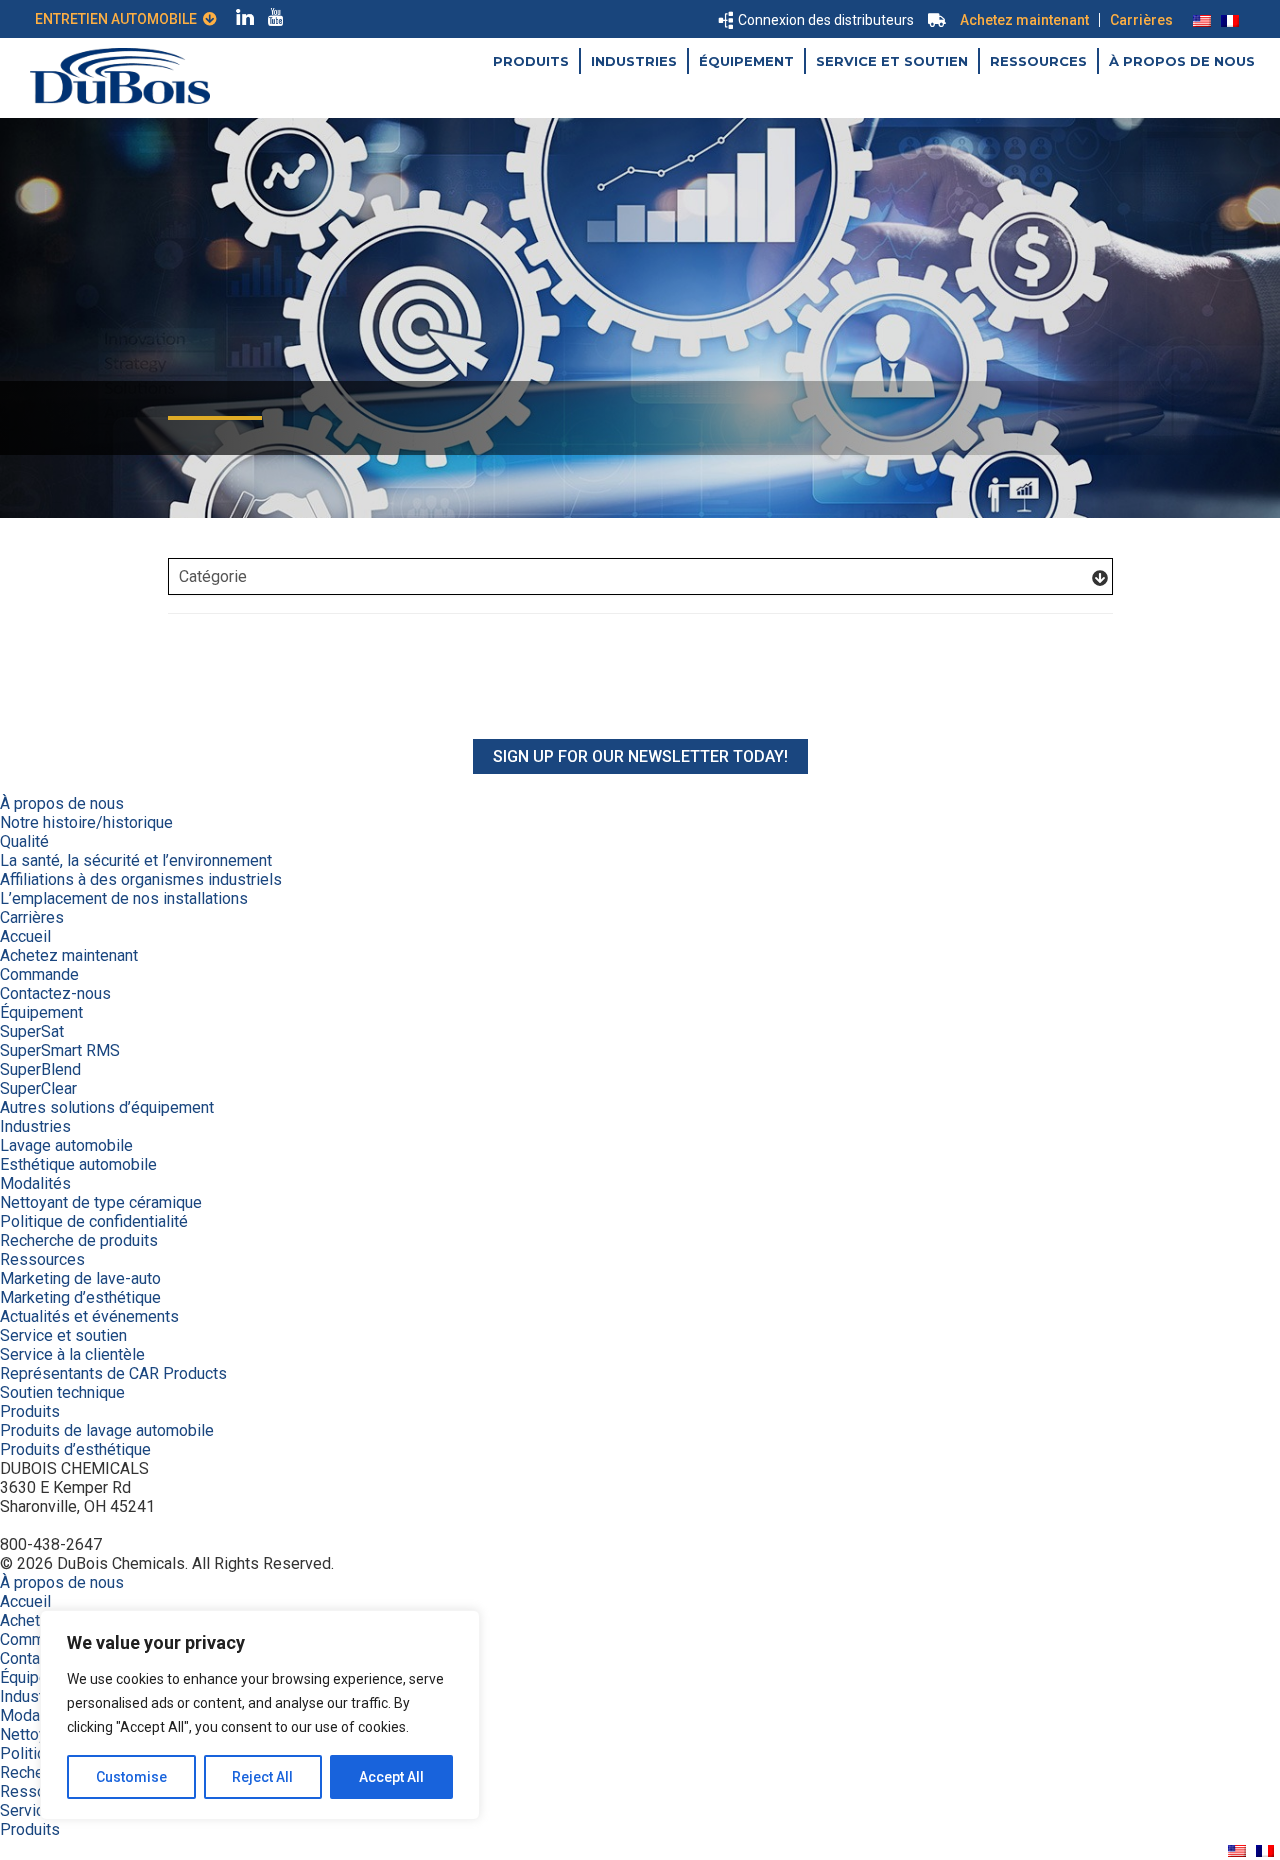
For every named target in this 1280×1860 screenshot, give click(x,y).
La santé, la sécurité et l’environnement (136, 860)
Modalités (35, 1183)
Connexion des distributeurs (826, 20)
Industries (634, 61)
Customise (131, 1777)
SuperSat (32, 1031)
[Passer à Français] (1230, 20)
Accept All (391, 1777)
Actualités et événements (89, 1316)
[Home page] (120, 98)
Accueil (25, 936)
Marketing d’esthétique (80, 1297)
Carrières (1141, 20)
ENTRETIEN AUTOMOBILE (119, 19)
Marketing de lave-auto (80, 1278)
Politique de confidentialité (94, 1221)
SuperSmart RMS (60, 1050)
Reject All (262, 1777)
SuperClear (38, 1088)
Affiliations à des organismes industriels (141, 879)
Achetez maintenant (1024, 20)
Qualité (24, 841)
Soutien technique (62, 1392)
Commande (39, 974)
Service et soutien (892, 61)
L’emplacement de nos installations (124, 898)
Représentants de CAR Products (113, 1373)
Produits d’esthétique (75, 1449)
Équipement (746, 61)
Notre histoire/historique (86, 822)
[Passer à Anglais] (1202, 20)
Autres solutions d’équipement (107, 1107)
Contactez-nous (55, 993)
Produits (531, 61)
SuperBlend (40, 1069)
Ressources (1038, 61)
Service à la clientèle (72, 1354)
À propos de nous (1182, 61)
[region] (260, 1715)
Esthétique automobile (78, 1164)
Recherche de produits (79, 1240)
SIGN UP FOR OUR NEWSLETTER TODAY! (640, 756)
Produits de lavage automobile (107, 1430)
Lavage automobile (66, 1145)
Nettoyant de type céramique (101, 1202)
